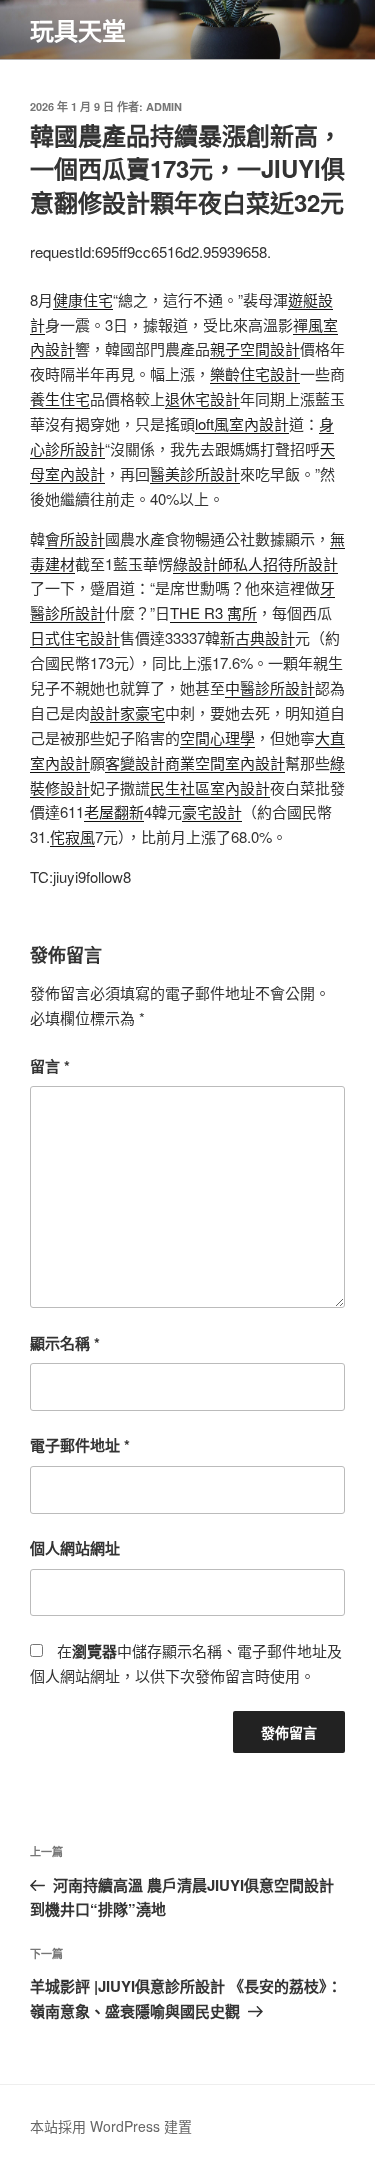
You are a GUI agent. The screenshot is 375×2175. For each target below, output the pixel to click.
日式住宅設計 (75, 637)
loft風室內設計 (242, 423)
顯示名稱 (65, 1343)
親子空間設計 (255, 348)
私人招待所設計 (285, 563)
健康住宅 (83, 299)
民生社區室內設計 (210, 787)
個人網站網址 (75, 1548)
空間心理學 (217, 737)
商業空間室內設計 (225, 762)
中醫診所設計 (270, 687)
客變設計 (135, 762)
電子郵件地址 (80, 1445)
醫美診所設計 (195, 473)
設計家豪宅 (127, 712)
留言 (50, 1066)
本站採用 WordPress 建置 (111, 2126)
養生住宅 (60, 398)
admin (164, 106)
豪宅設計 (212, 811)
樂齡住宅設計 (255, 373)
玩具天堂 (78, 30)
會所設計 (75, 538)
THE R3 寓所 (213, 612)
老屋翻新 (114, 811)
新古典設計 (257, 637)
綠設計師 (203, 563)
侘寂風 (72, 836)
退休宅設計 (202, 398)
